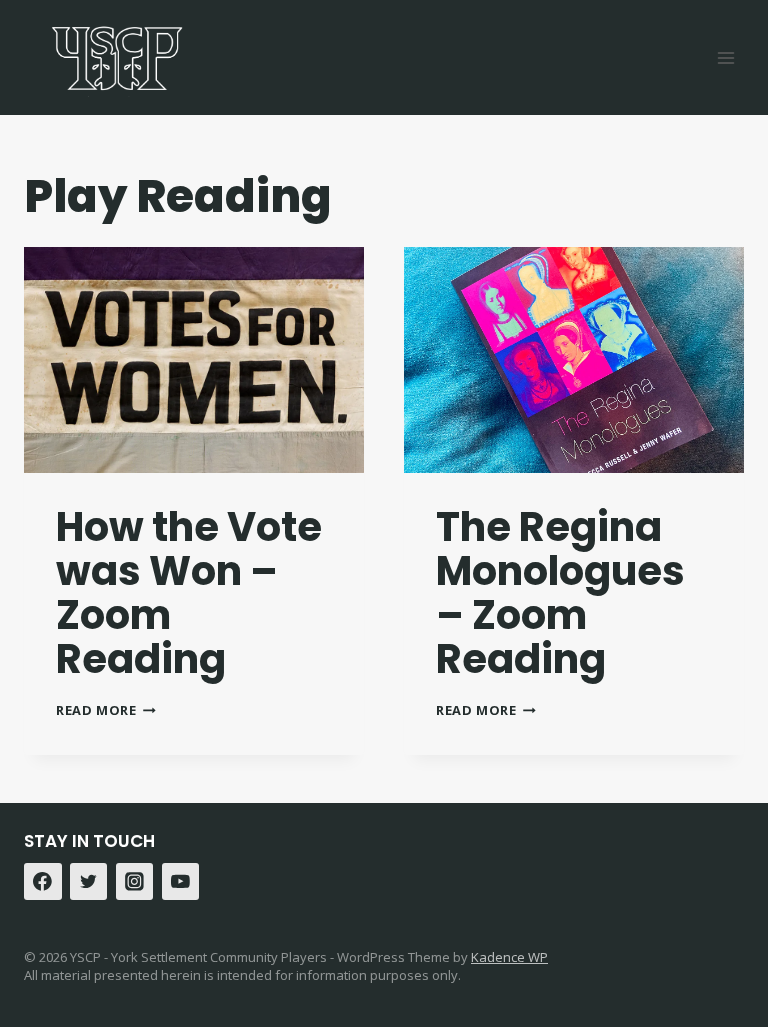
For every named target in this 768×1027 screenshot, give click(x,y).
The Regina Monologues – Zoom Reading (560, 593)
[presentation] (194, 360)
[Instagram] (135, 882)
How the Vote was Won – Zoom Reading (189, 593)
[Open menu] (725, 57)
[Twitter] (89, 882)
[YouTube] (181, 882)
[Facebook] (43, 882)
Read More (106, 710)
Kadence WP (509, 957)
